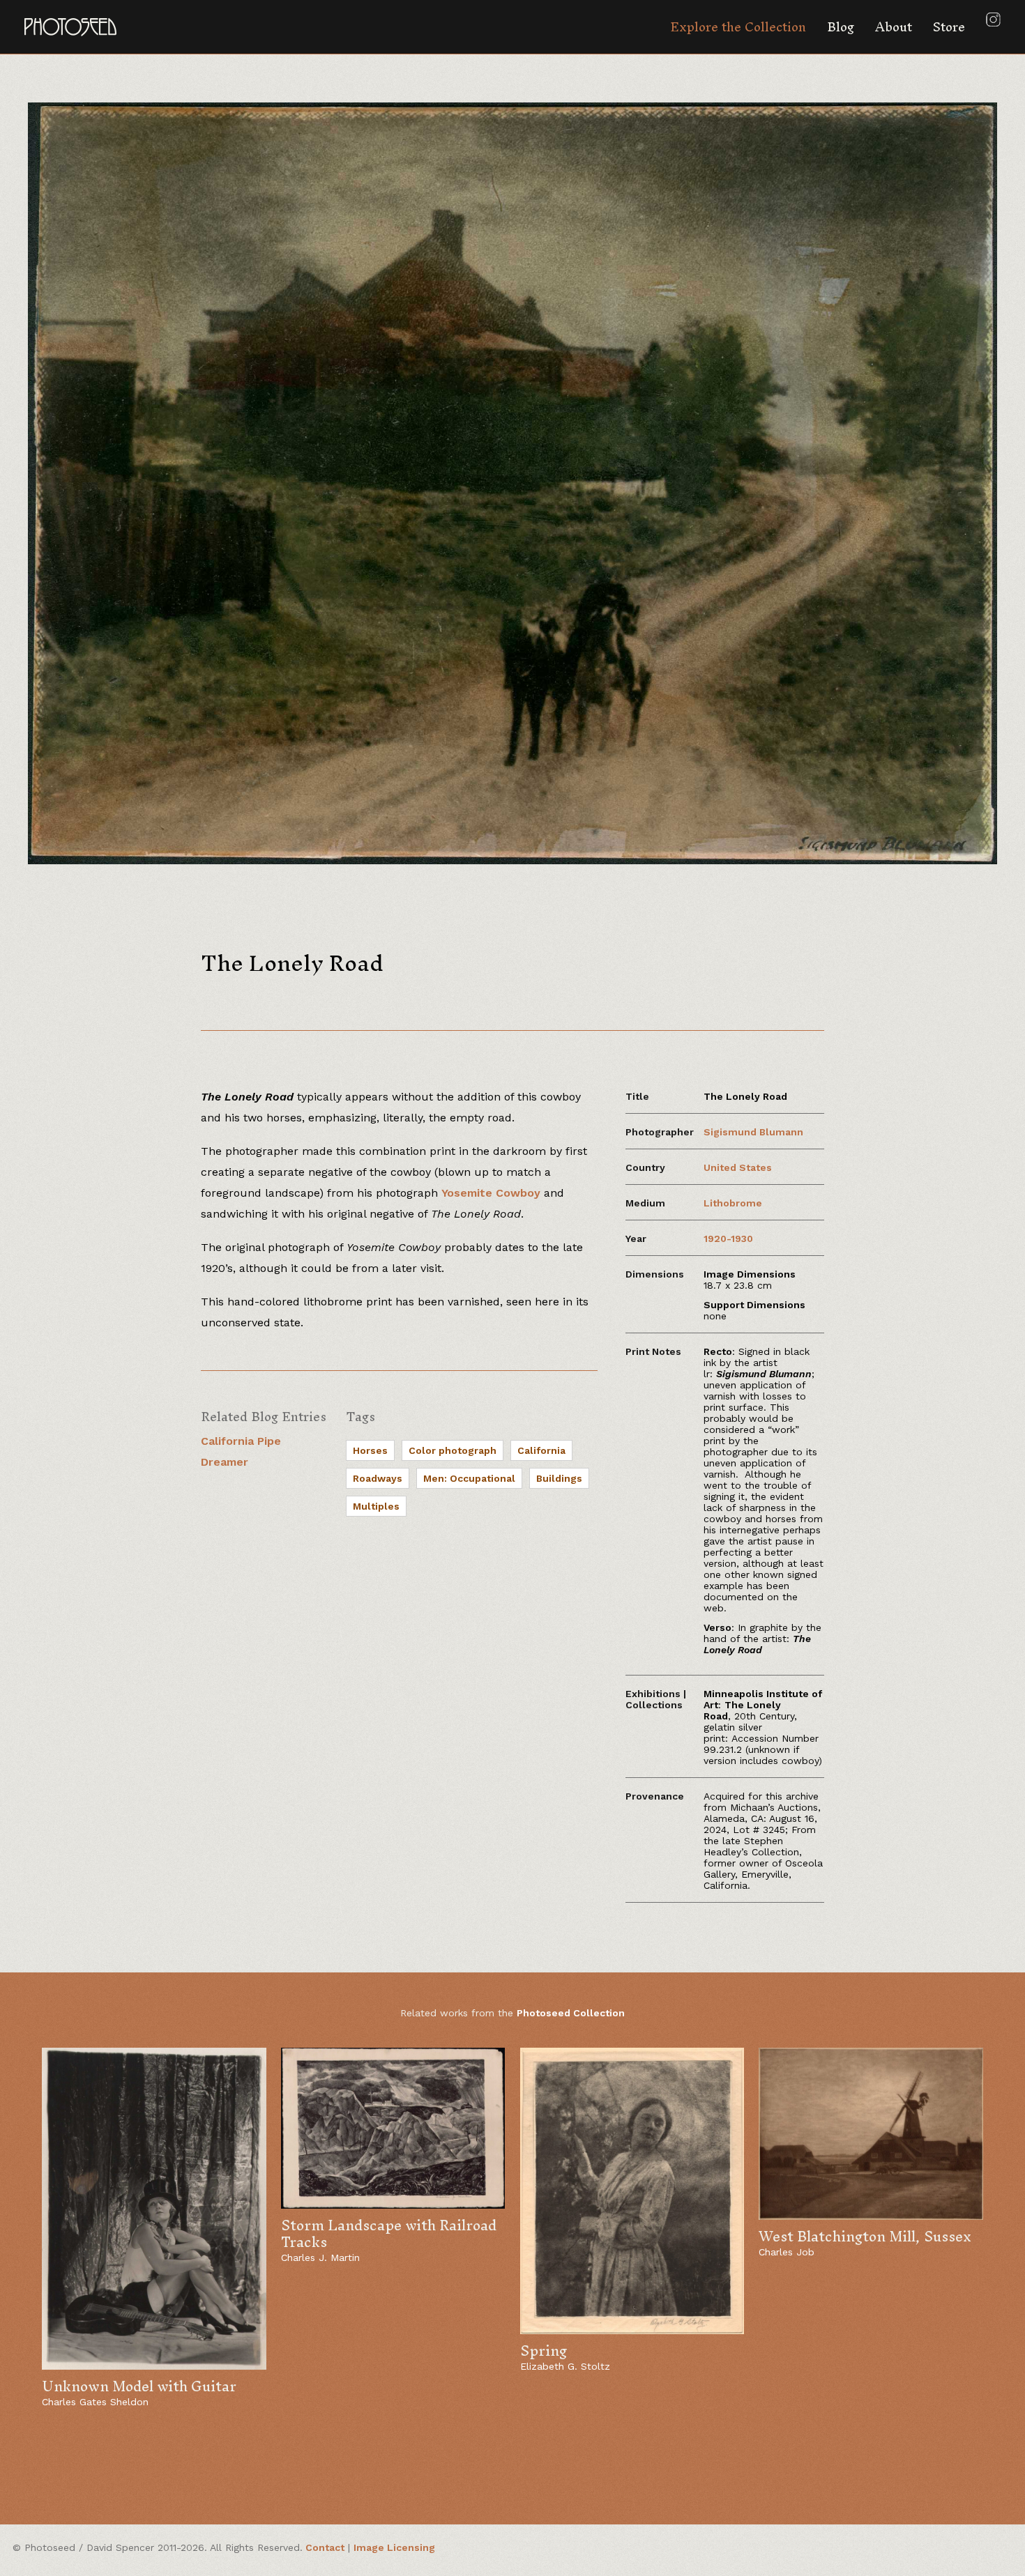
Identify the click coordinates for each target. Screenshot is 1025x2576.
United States (738, 1167)
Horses (370, 1450)
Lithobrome (733, 1203)
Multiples (376, 1506)
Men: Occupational (469, 1478)
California (541, 1450)
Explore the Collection (738, 27)
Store (949, 27)
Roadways (378, 1478)
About (894, 27)
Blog (841, 27)
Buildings (559, 1478)
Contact (325, 2547)
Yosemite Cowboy (491, 1193)
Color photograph (453, 1450)
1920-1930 (728, 1239)
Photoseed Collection (571, 2013)
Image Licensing (394, 2547)
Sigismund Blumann (753, 1132)
